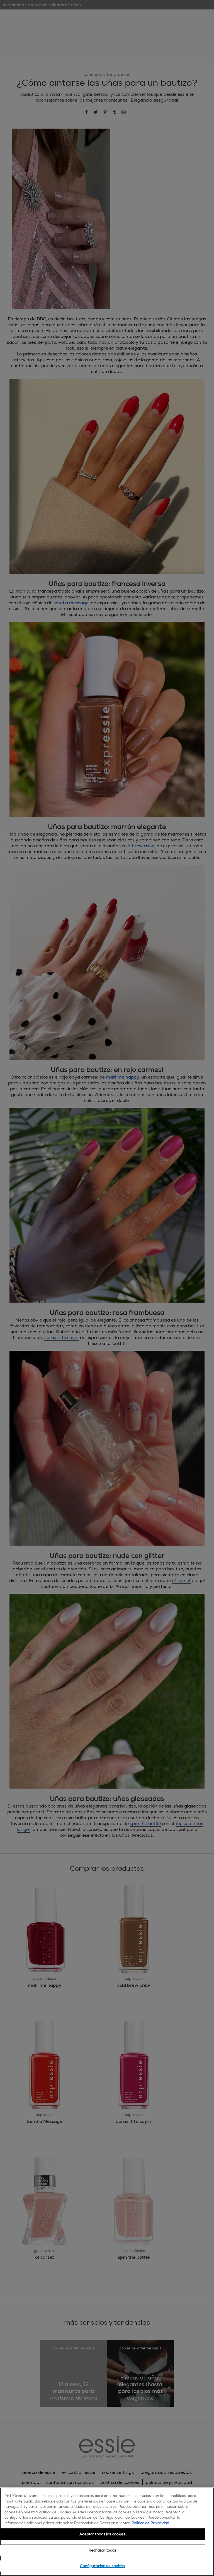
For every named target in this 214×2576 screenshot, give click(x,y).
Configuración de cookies (102, 2566)
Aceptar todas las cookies (102, 2534)
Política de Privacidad (150, 2523)
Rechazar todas (103, 2550)
